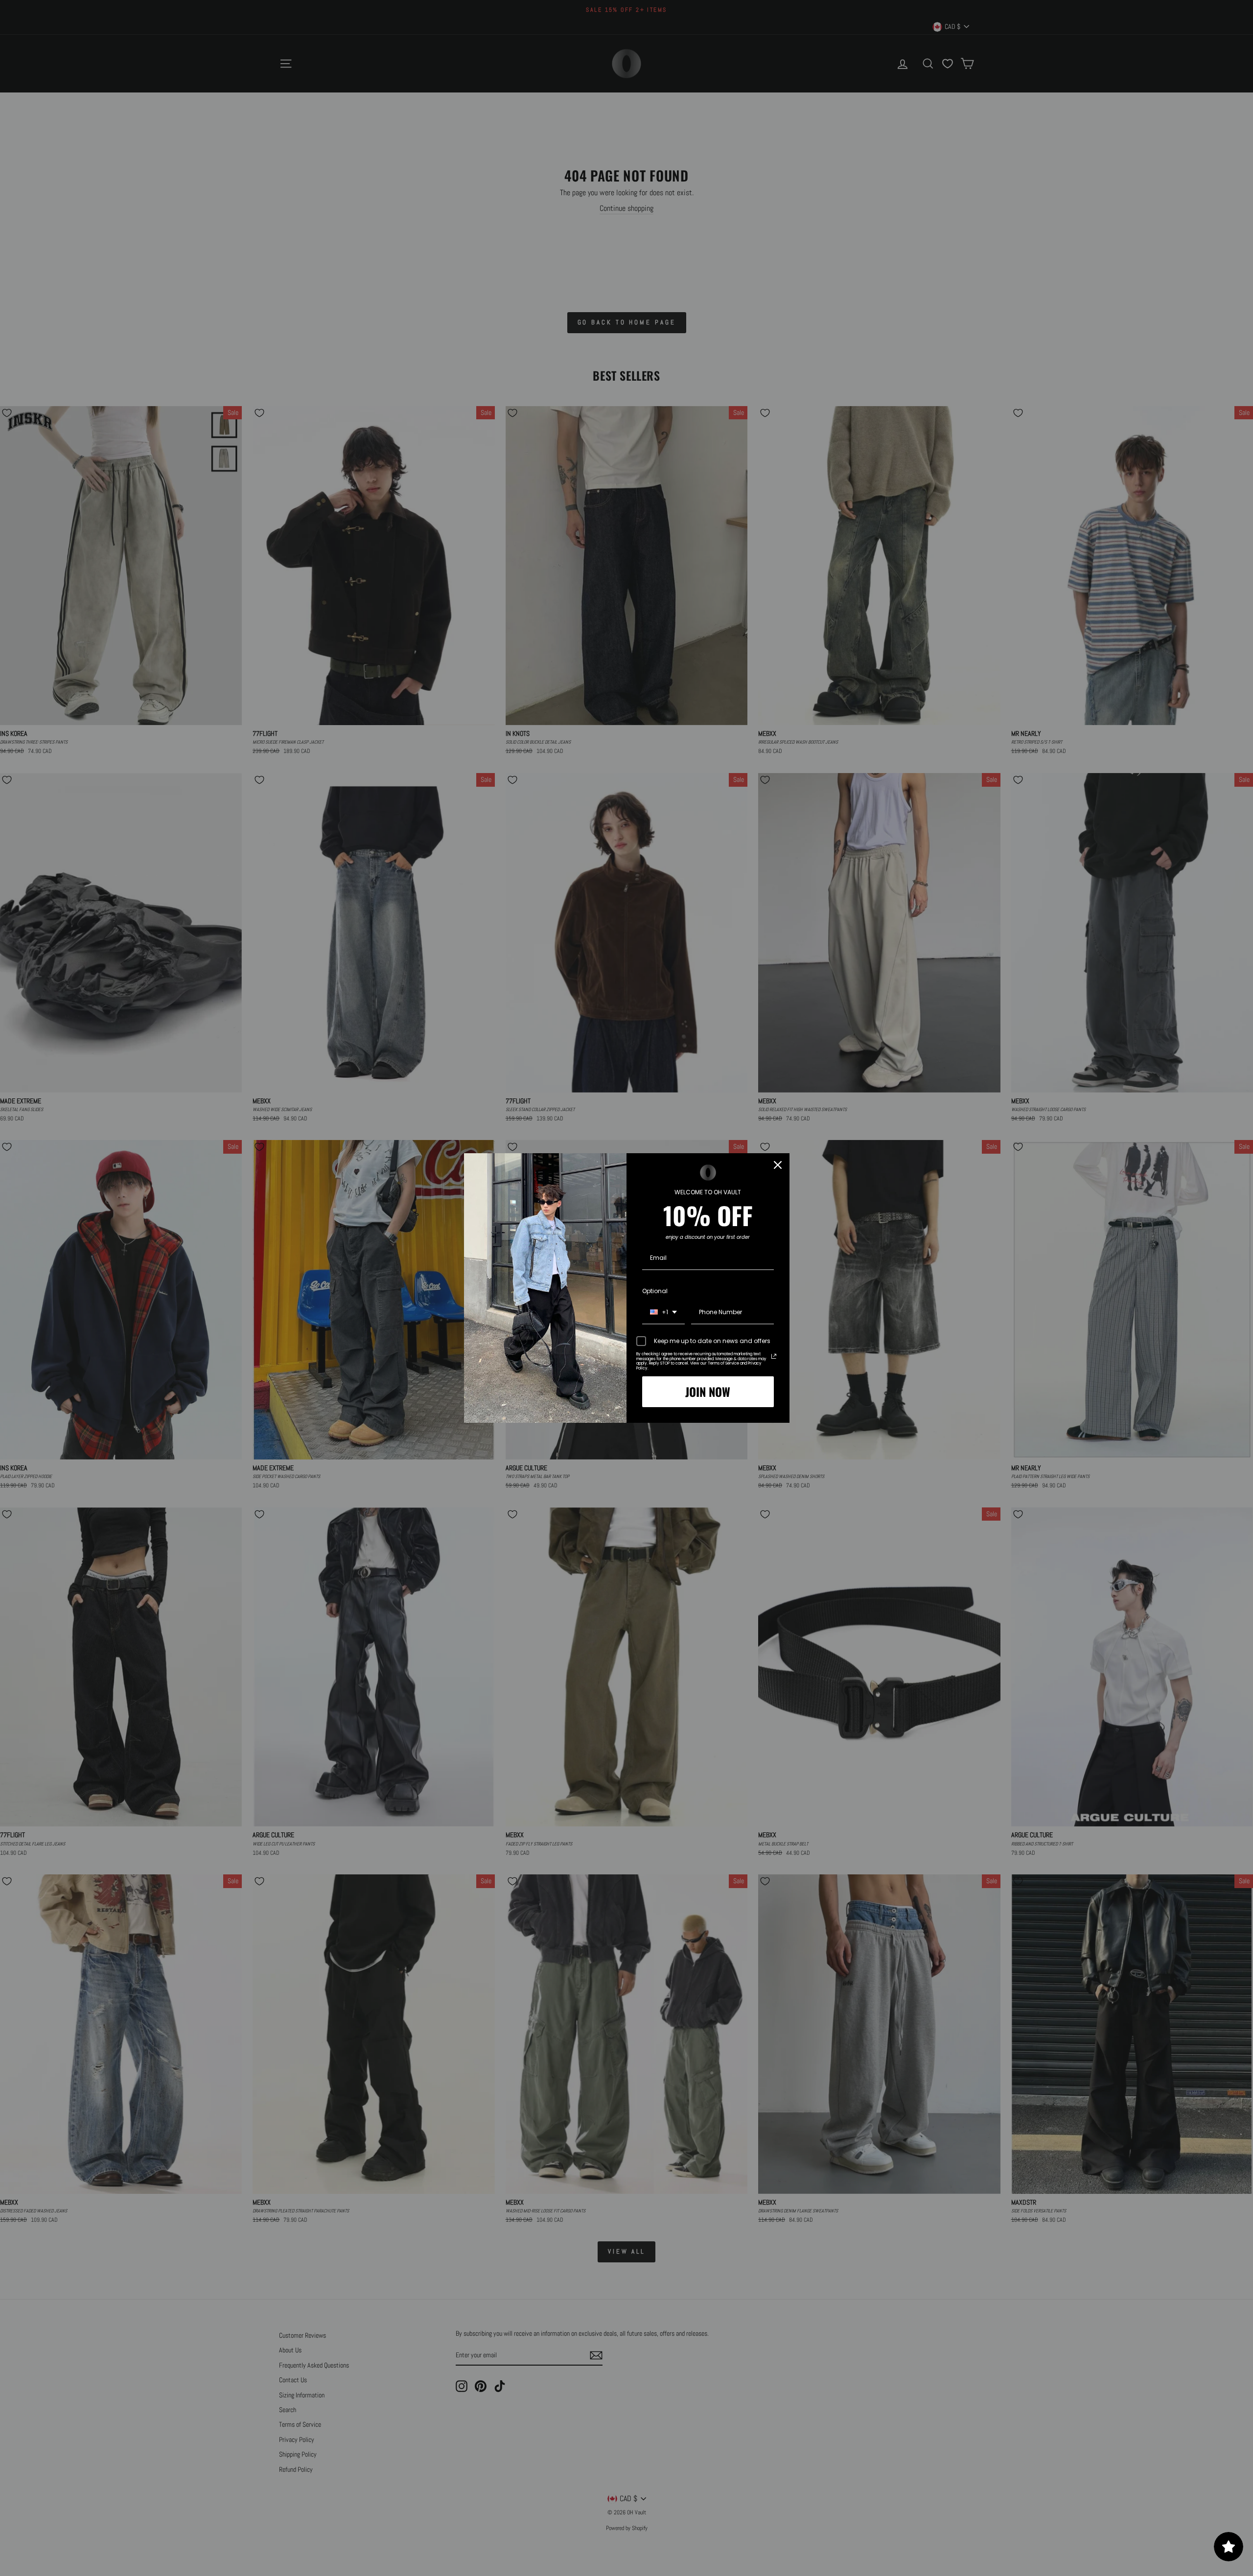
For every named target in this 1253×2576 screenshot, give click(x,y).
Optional (655, 1291)
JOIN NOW (708, 1391)
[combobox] (663, 1313)
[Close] (778, 1165)
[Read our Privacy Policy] (774, 1356)
